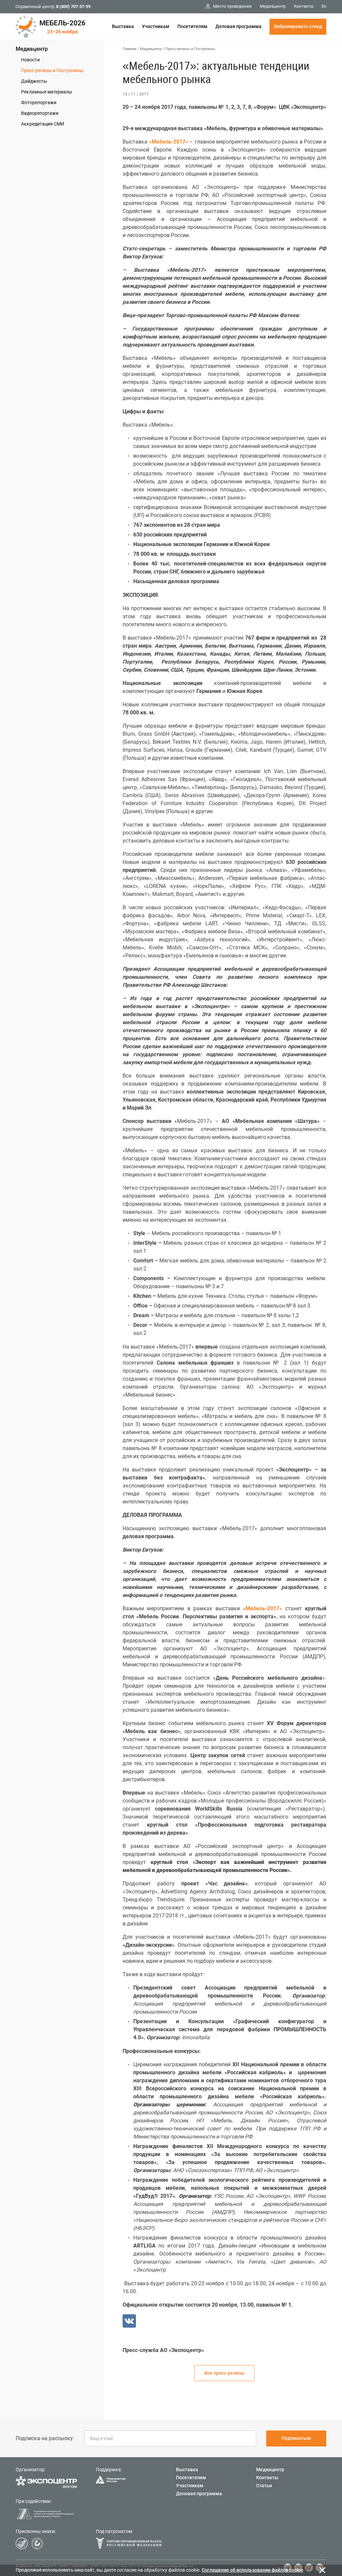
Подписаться (296, 2438)
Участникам (156, 26)
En (324, 6)
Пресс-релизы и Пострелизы (52, 70)
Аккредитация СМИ (43, 124)
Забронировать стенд (298, 26)
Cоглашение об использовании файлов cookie (252, 2570)
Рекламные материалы (47, 92)
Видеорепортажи (40, 113)
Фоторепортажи (39, 102)
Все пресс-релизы (224, 2373)
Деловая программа (238, 26)
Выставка (123, 26)
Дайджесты (34, 81)
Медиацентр (32, 49)
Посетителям (192, 26)
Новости (30, 60)
